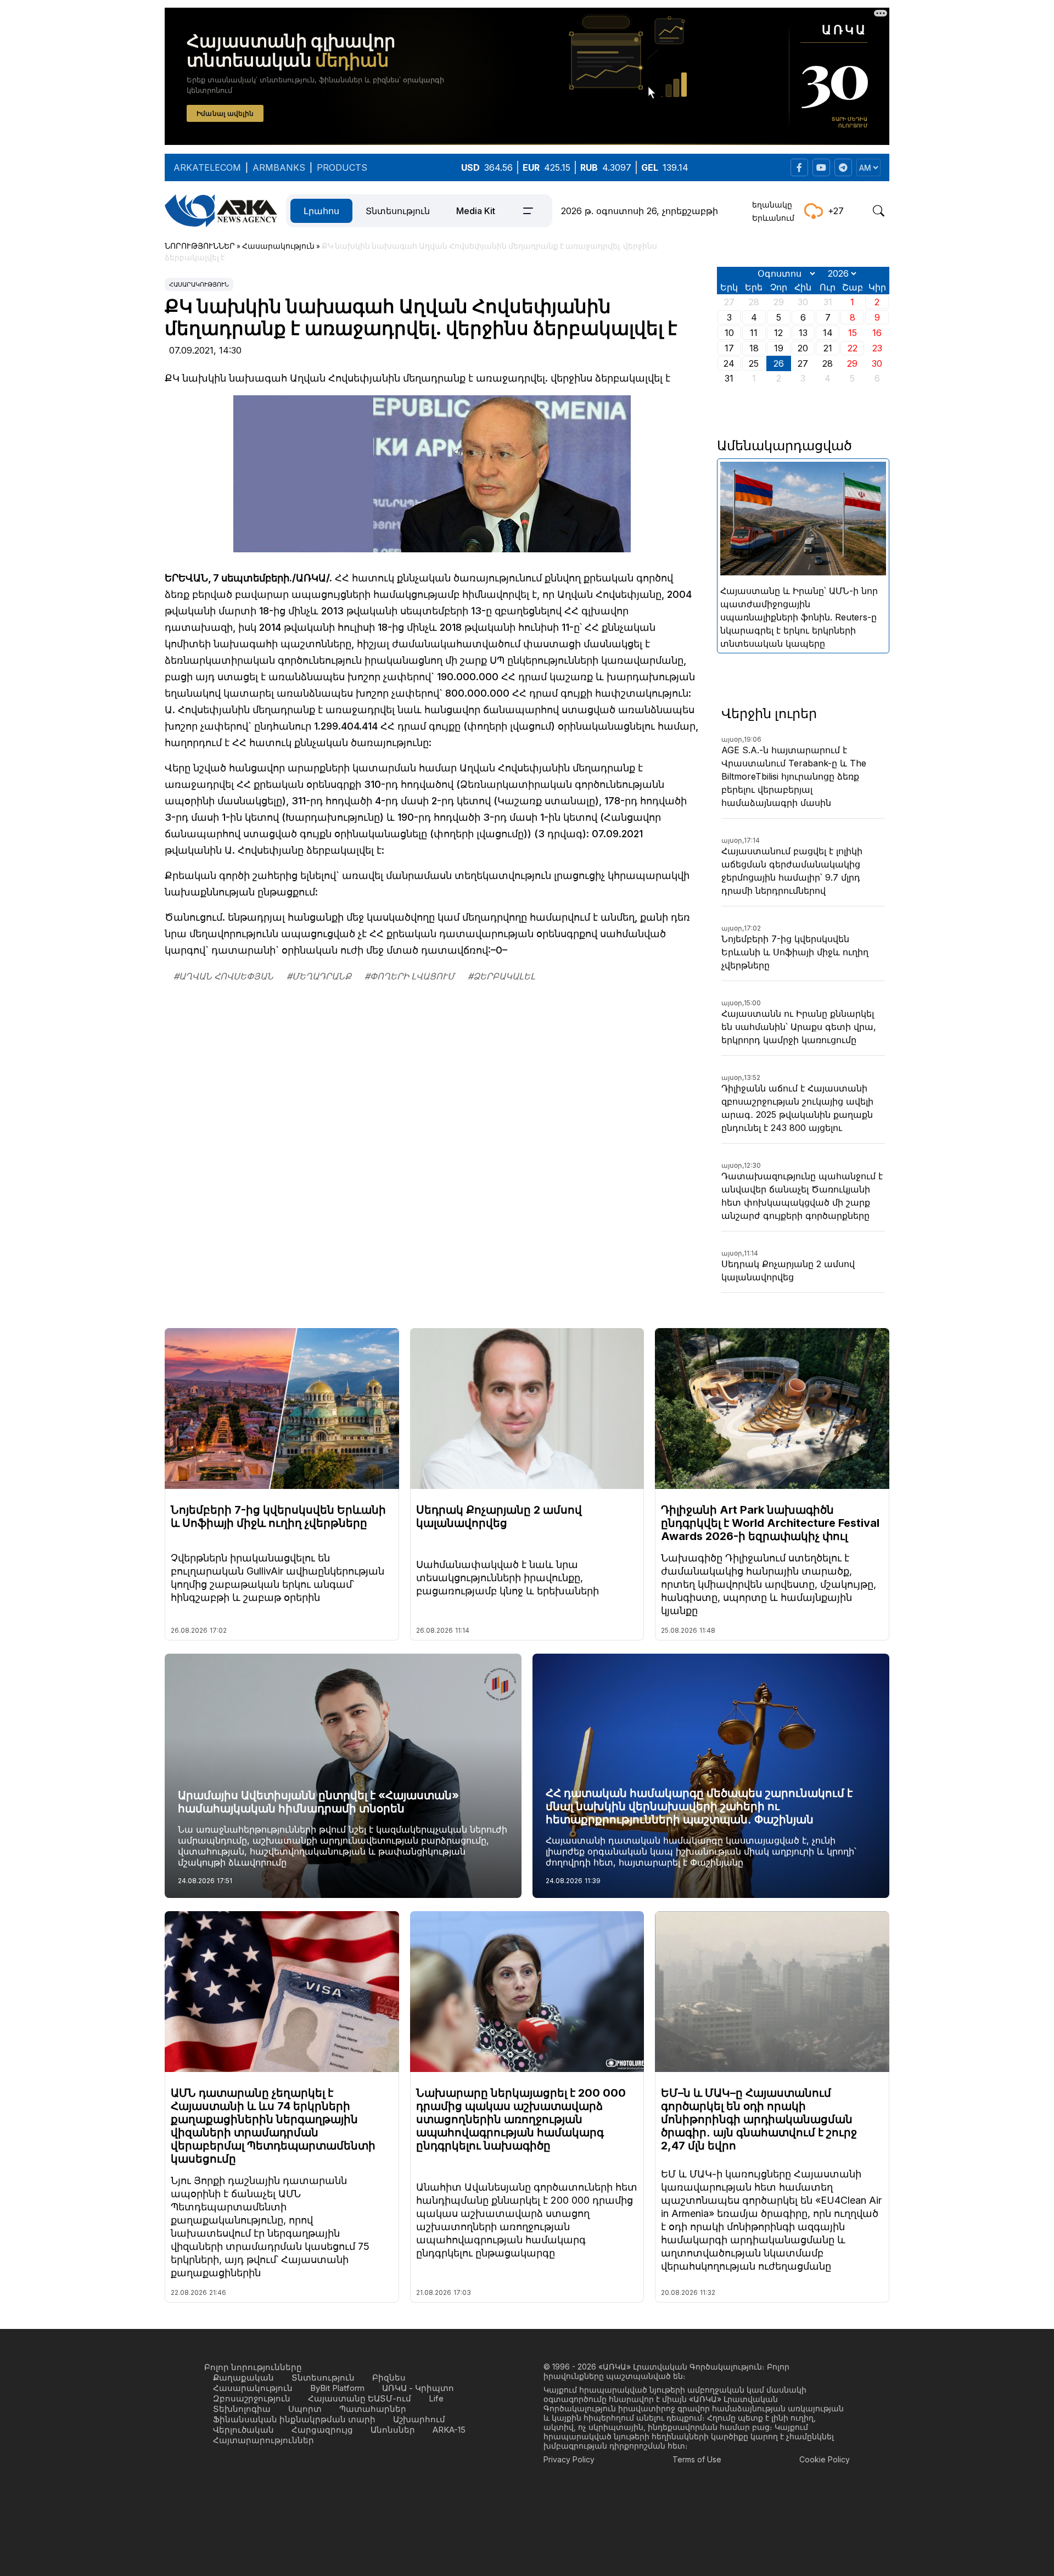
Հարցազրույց (322, 2430)
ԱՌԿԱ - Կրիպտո (418, 2388)
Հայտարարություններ (263, 2440)
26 (779, 363)
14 (828, 333)
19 (779, 348)
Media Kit (476, 211)
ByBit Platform (337, 2388)
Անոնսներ (393, 2430)
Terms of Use (697, 2459)
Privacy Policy (569, 2459)
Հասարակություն (199, 284)
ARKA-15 (449, 2430)
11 (754, 333)
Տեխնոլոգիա (242, 2409)
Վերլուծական (243, 2430)
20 (803, 348)
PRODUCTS (342, 167)
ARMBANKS (279, 167)
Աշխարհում (419, 2419)
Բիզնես (389, 2378)
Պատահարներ (373, 2409)
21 (828, 348)
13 (803, 333)
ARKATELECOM (207, 167)
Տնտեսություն (398, 211)
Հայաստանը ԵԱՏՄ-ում (360, 2398)
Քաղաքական (243, 2378)
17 (729, 348)
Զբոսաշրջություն (252, 2398)
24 (729, 363)
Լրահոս (321, 211)
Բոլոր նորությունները (253, 2367)
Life (436, 2398)
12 (778, 333)
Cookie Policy (825, 2459)
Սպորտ (305, 2409)
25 (754, 363)
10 (729, 333)
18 (754, 348)
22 (853, 348)
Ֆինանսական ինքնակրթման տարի (294, 2419)
